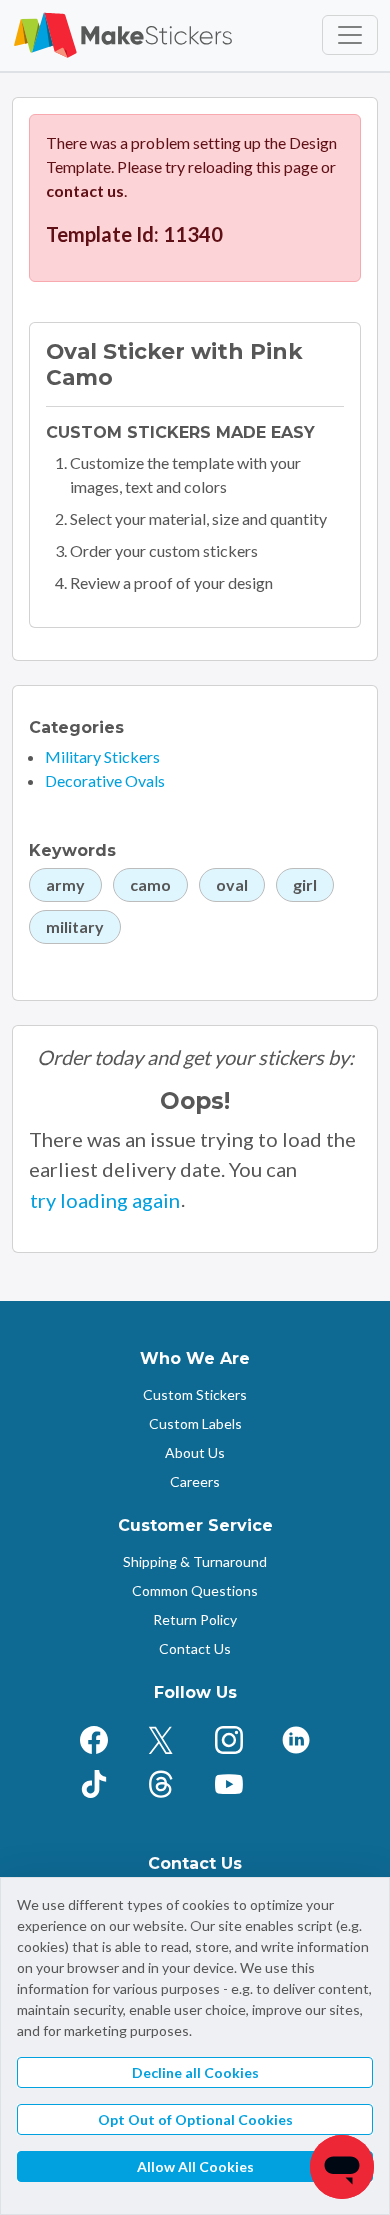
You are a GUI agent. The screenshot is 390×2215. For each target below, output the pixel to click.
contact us (85, 190)
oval (232, 884)
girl (305, 884)
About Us (195, 1452)
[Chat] (342, 2167)
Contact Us (195, 1648)
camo (150, 884)
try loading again (105, 1200)
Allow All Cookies (195, 2166)
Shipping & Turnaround (195, 1561)
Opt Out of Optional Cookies (195, 2119)
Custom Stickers (195, 1394)
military (75, 926)
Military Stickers (102, 756)
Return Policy (195, 1619)
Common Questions (195, 1590)
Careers (195, 1481)
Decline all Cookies (195, 2072)
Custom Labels (195, 1423)
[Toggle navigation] (350, 35)
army (65, 884)
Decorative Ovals (105, 780)
